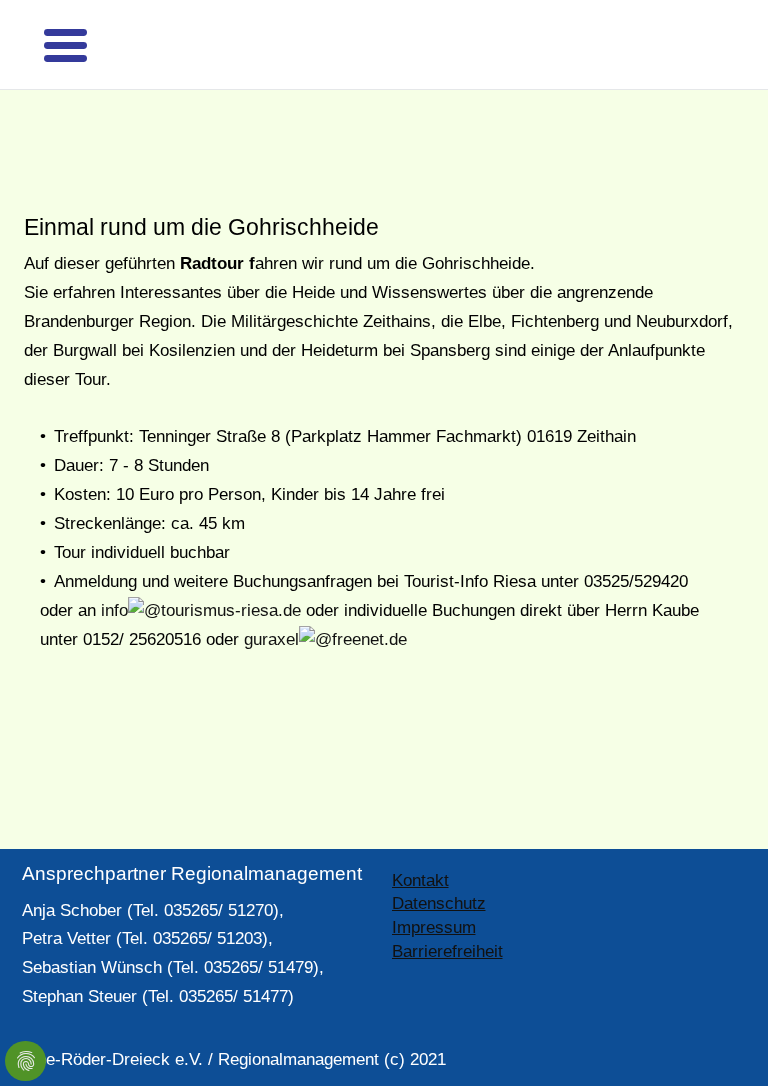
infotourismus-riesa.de (201, 577)
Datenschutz (439, 870)
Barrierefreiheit (447, 918)
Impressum (434, 894)
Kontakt (420, 847)
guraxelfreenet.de (325, 606)
